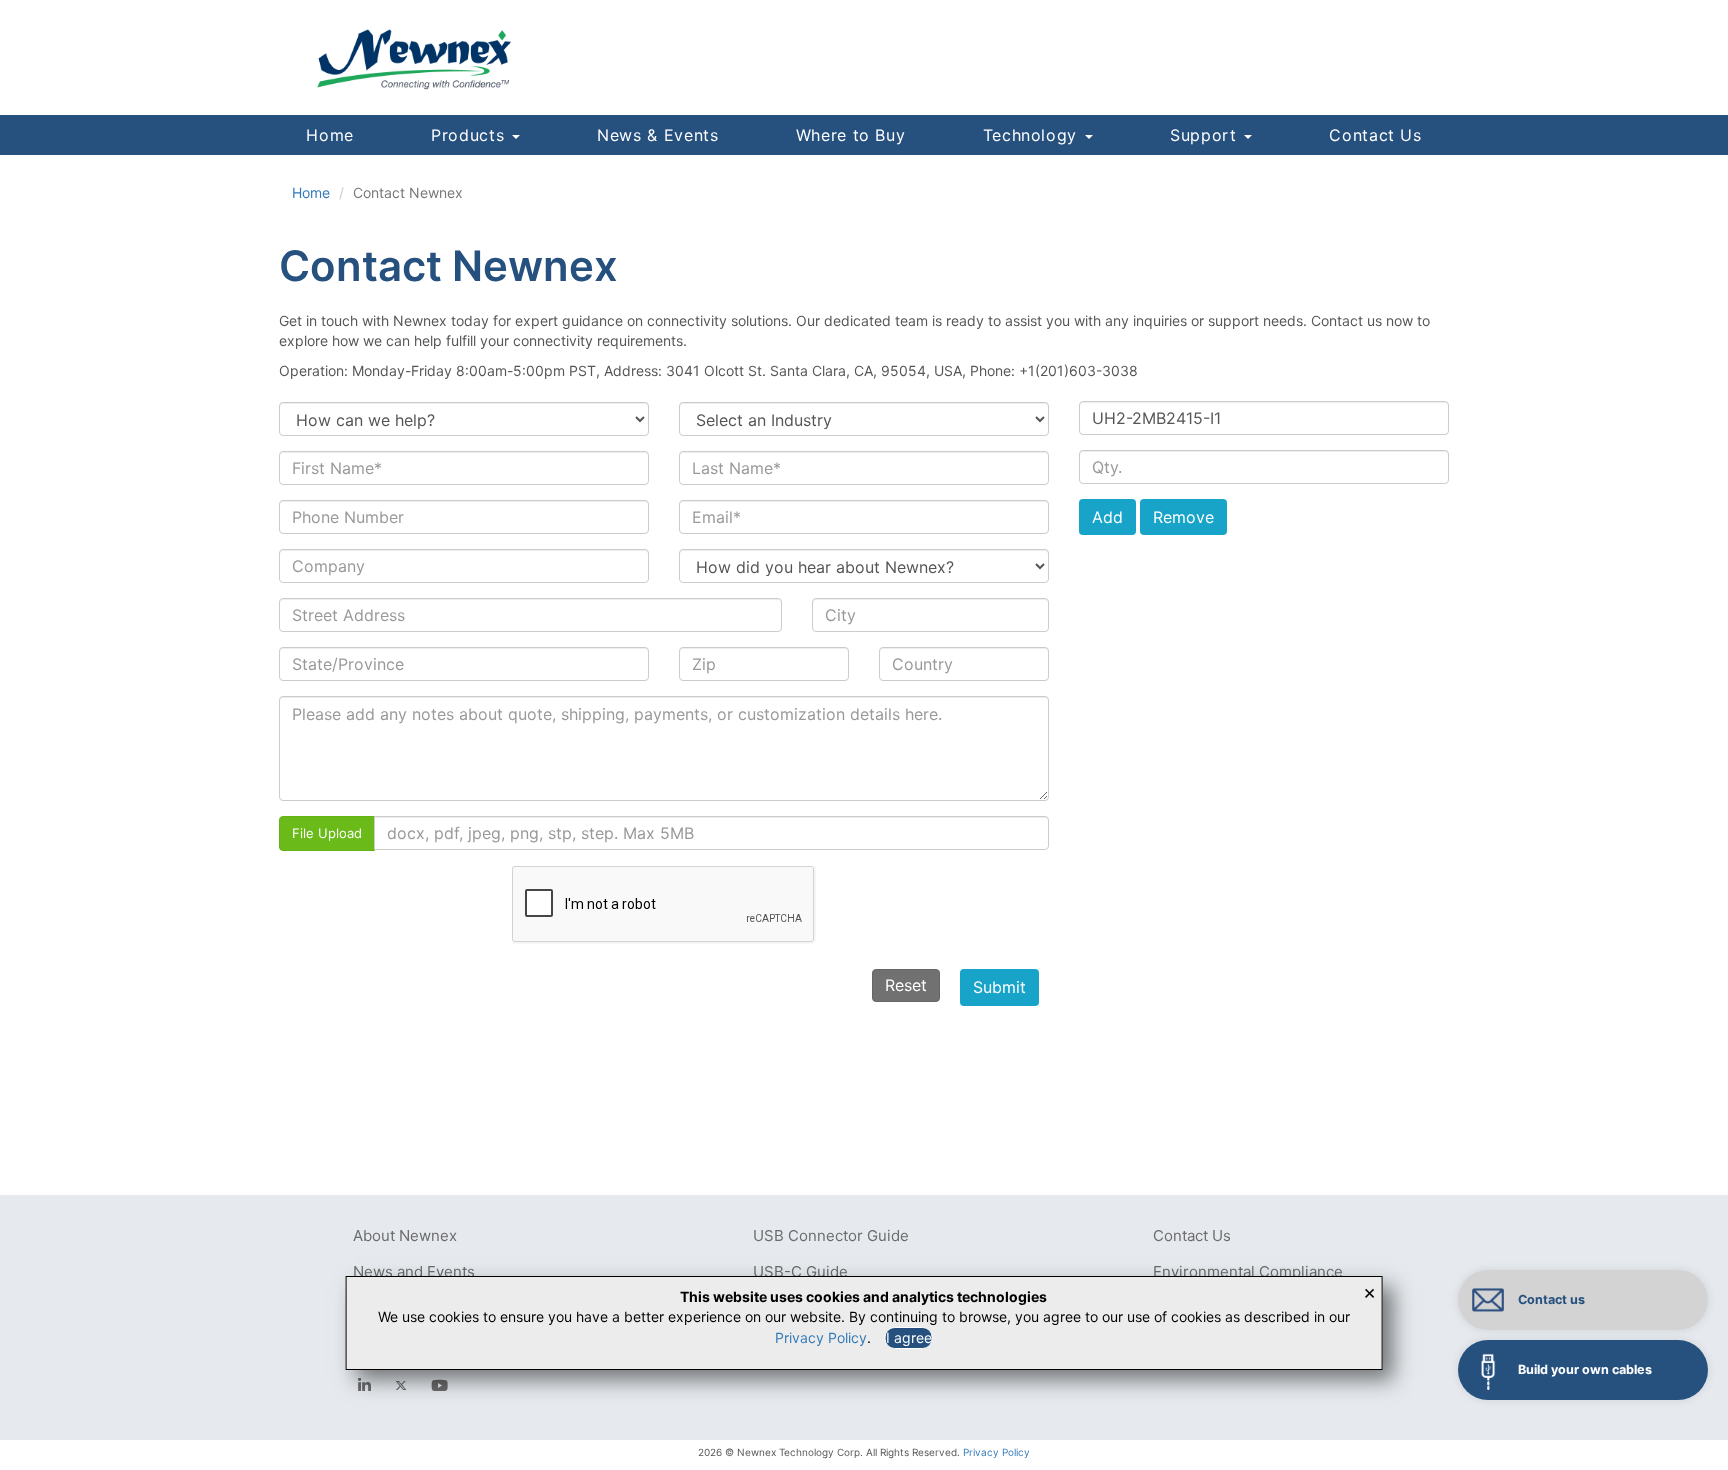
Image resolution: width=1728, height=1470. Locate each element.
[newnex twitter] (401, 1385)
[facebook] (364, 1385)
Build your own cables (1585, 1369)
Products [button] (470, 135)
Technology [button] (1033, 135)
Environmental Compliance (1248, 1271)
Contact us (1551, 1299)
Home (330, 135)
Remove (1183, 517)
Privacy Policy (996, 1452)
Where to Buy (851, 135)
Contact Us (1375, 135)
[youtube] (439, 1385)
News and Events (414, 1271)
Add (1107, 517)
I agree (909, 1337)
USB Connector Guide (831, 1235)
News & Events (657, 135)
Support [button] (1206, 135)
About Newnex (405, 1235)
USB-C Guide (800, 1271)
